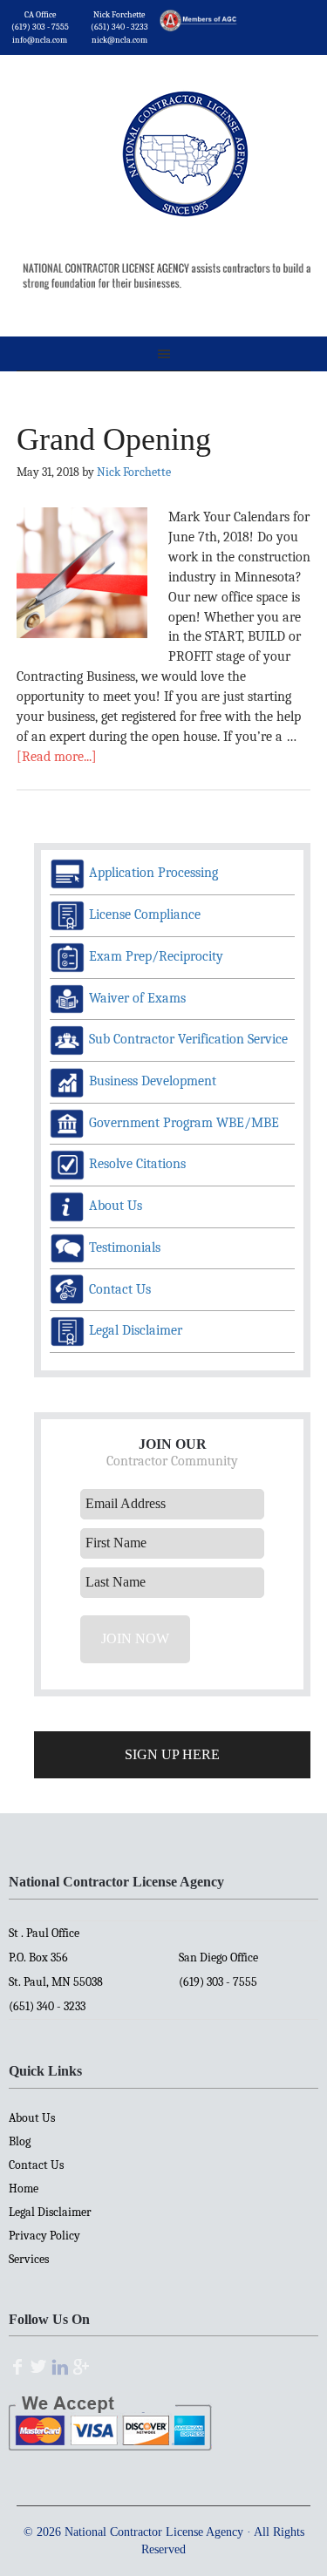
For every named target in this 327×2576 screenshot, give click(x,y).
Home (24, 2189)
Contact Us (36, 2165)
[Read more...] (57, 757)
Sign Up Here (172, 1754)
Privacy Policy (44, 2236)
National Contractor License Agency (185, 129)
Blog (20, 2141)
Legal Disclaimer (50, 2212)
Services (29, 2259)
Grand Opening (114, 439)
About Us (32, 2118)
